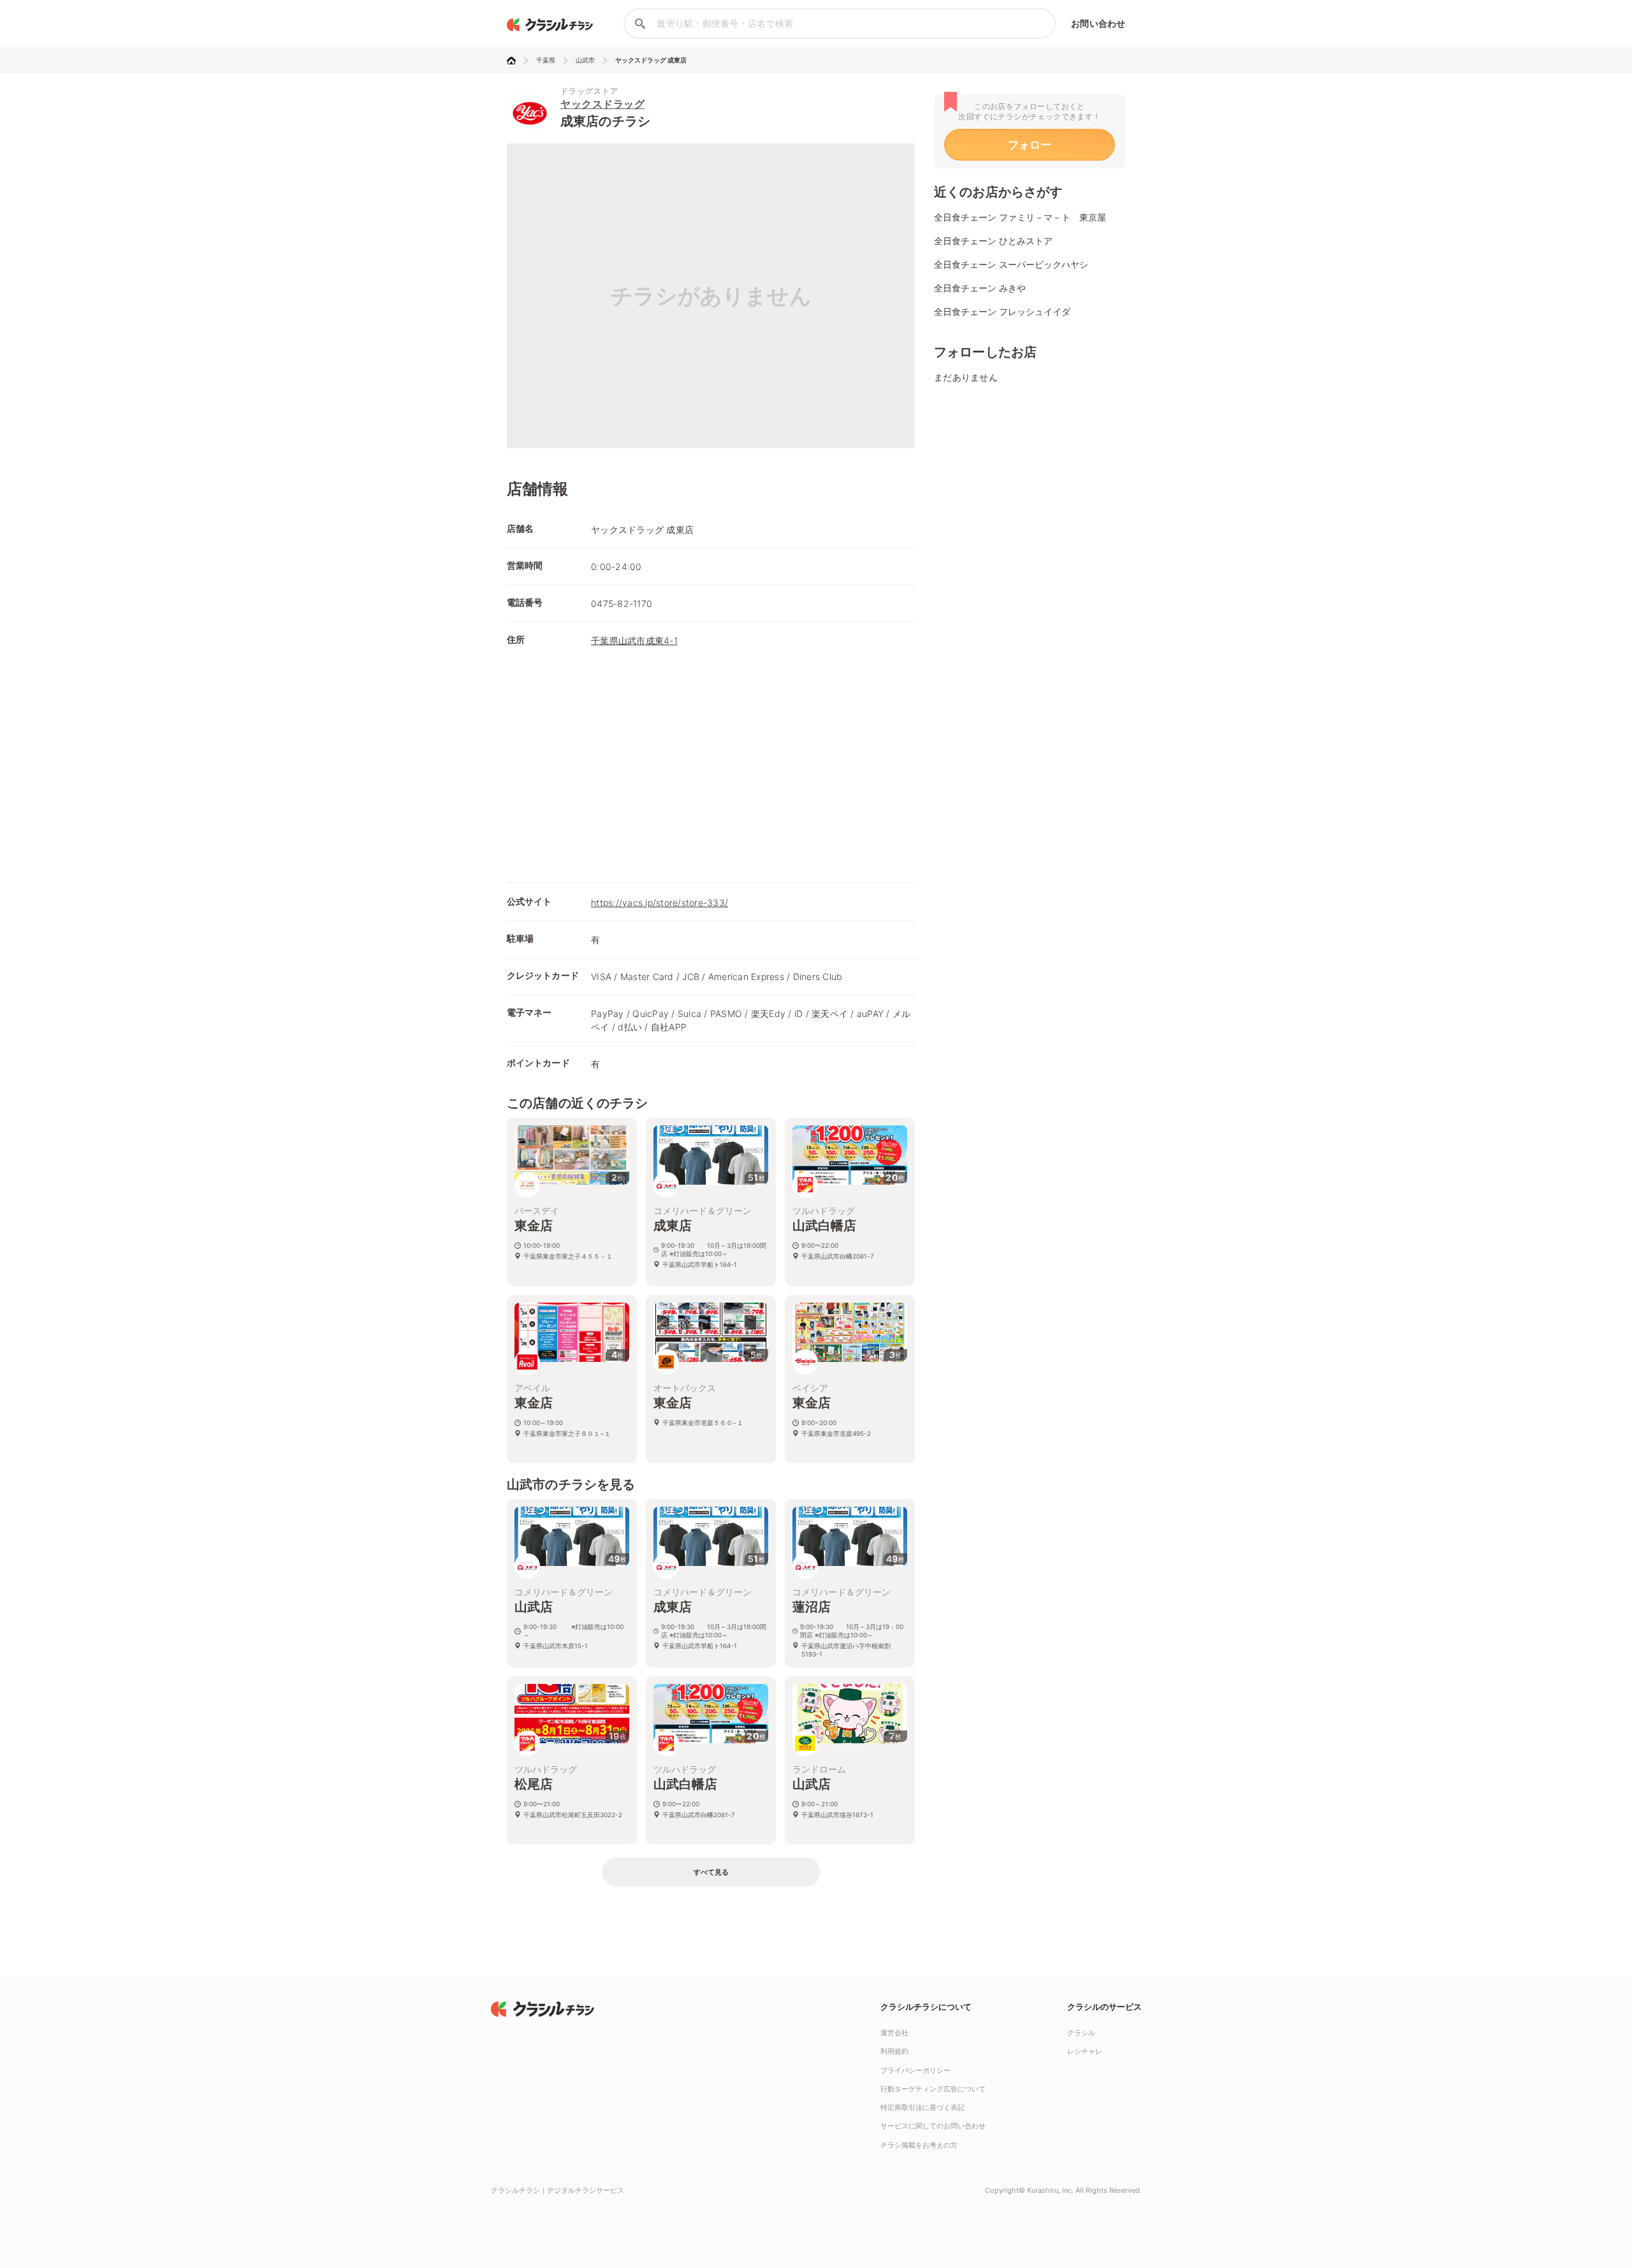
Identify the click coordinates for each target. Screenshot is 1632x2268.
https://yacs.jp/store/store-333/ (659, 903)
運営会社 (894, 2033)
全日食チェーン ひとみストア (993, 241)
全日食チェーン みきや (980, 288)
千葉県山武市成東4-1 (634, 640)
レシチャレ (1085, 2051)
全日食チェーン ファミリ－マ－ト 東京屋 (1020, 217)
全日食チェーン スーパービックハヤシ (1011, 264)
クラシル (1081, 2033)
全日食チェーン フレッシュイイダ (1002, 311)
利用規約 (894, 2051)
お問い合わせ (1098, 23)
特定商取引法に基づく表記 (922, 2107)
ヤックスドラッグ (602, 104)
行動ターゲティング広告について (933, 2089)
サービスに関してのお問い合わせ (933, 2126)
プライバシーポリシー (915, 2070)
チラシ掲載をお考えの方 (919, 2145)
